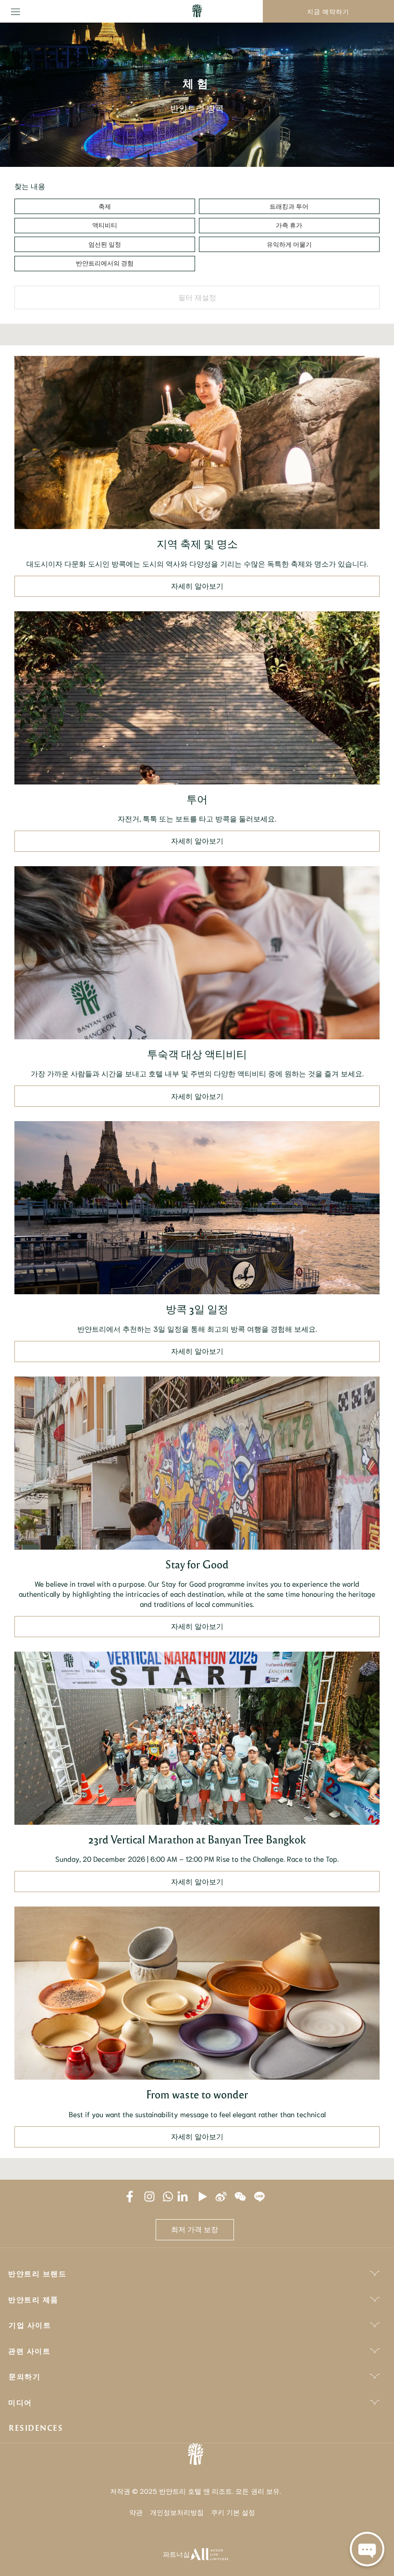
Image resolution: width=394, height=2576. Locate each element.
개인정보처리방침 (177, 2512)
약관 (136, 2512)
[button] (105, 206)
